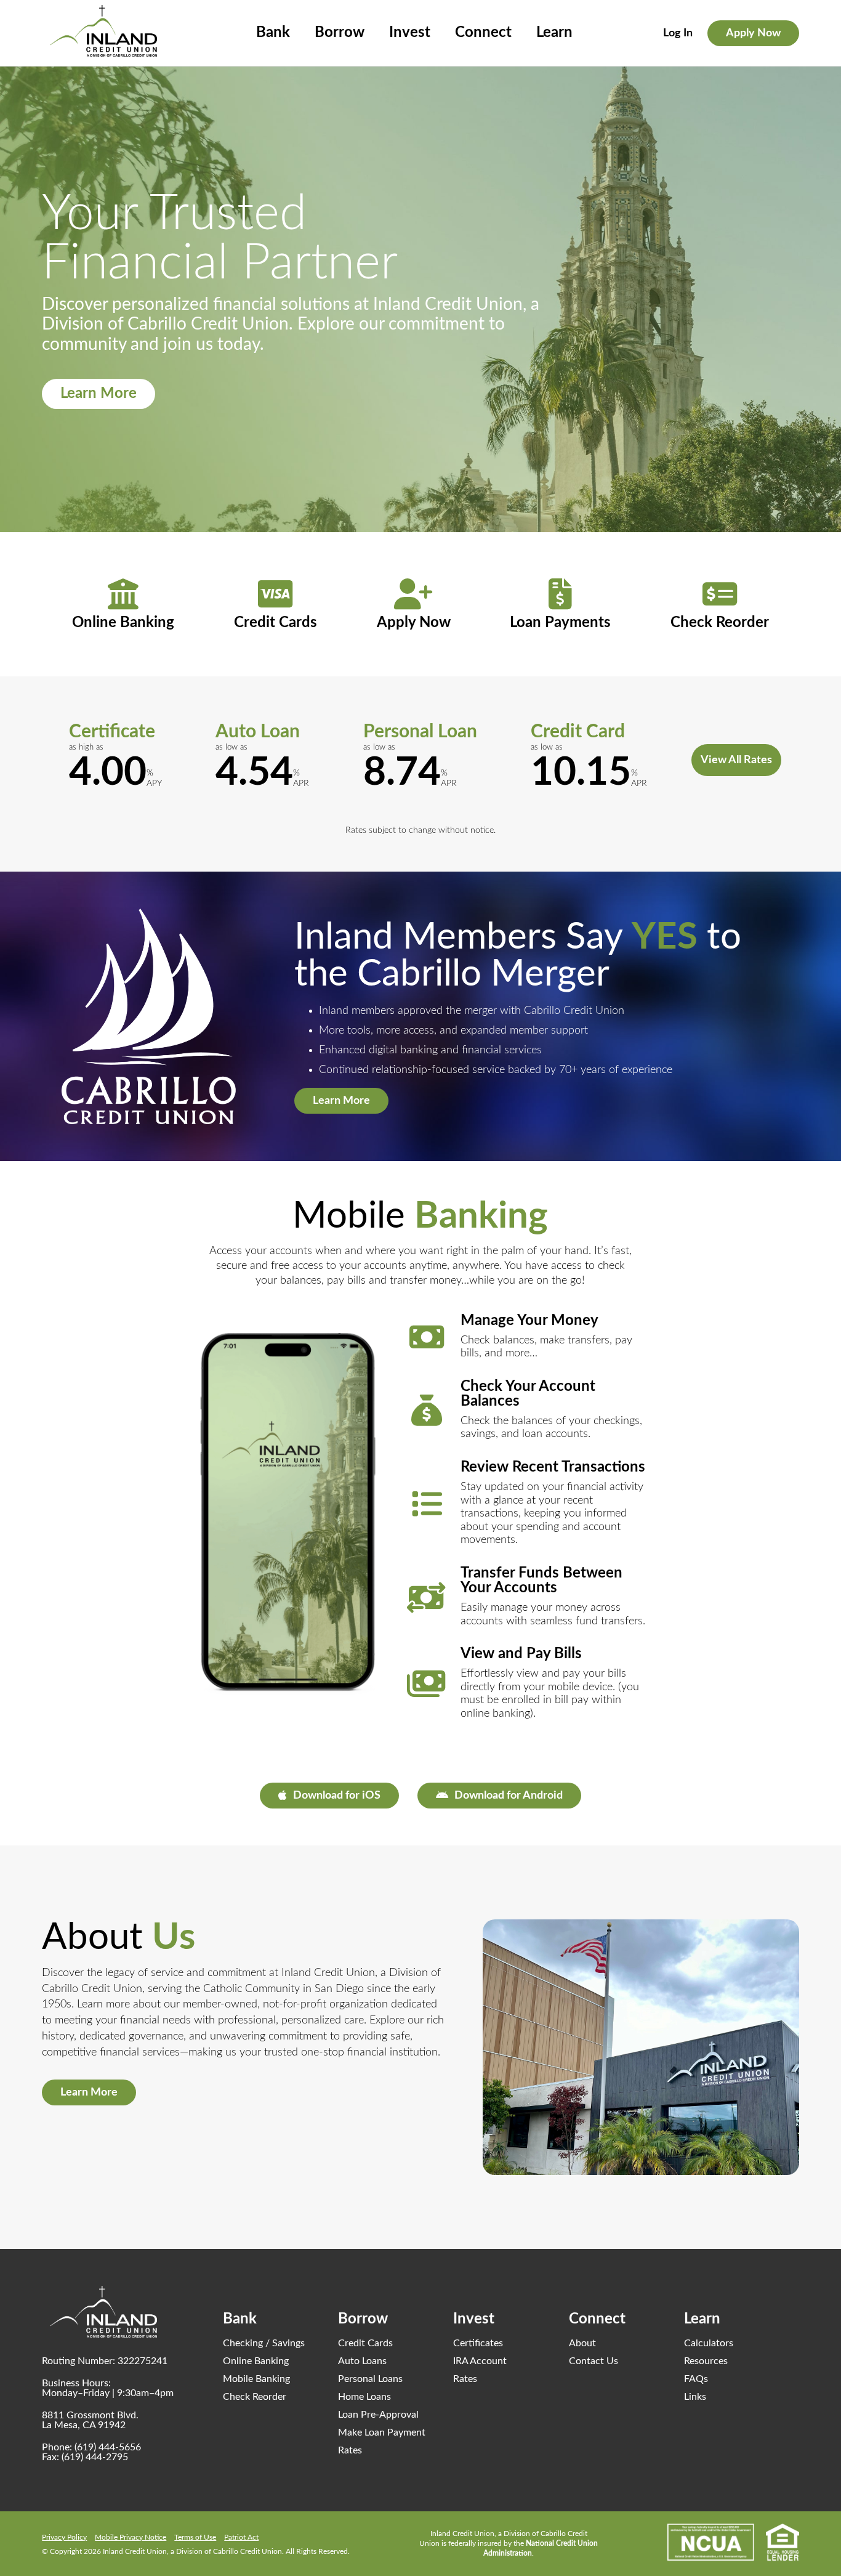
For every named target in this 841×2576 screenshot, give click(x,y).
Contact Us (594, 2361)
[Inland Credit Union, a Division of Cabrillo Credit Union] (103, 31)
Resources (706, 2361)
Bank (273, 33)
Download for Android (509, 1796)
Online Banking (256, 2361)
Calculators (709, 2343)
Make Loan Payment (382, 2432)
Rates (350, 2450)
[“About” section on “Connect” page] (641, 2047)
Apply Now (753, 33)
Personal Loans (370, 2379)
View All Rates (736, 760)
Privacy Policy (64, 2537)
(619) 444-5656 (108, 2447)
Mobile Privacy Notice (131, 2537)
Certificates (478, 2343)
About (582, 2343)
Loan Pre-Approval (378, 2415)
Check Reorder (255, 2397)
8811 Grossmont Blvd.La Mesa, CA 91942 (90, 2420)
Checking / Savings (264, 2343)
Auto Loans (362, 2361)
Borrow (340, 33)
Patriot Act (241, 2537)
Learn (554, 33)
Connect (483, 33)
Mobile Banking (256, 2379)
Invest (410, 33)
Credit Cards (365, 2343)
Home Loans (364, 2397)
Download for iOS (337, 1796)
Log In (678, 33)
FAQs (696, 2379)
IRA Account (480, 2361)
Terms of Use (195, 2537)
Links (695, 2397)
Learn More (99, 394)
